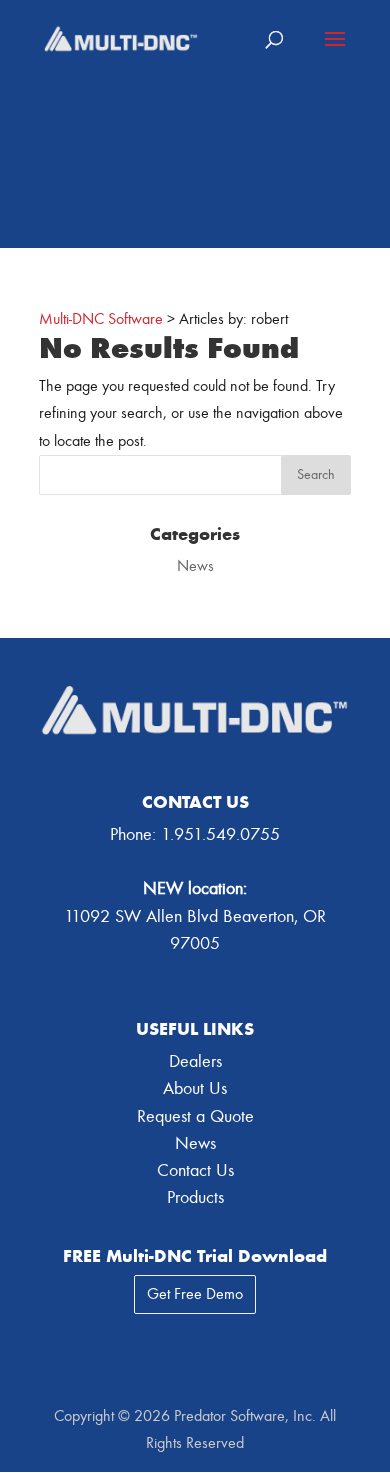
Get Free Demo (195, 1294)
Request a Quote (195, 1116)
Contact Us (195, 1170)
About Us (195, 1088)
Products (195, 1197)
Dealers (195, 1061)
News (195, 566)
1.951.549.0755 (220, 834)
